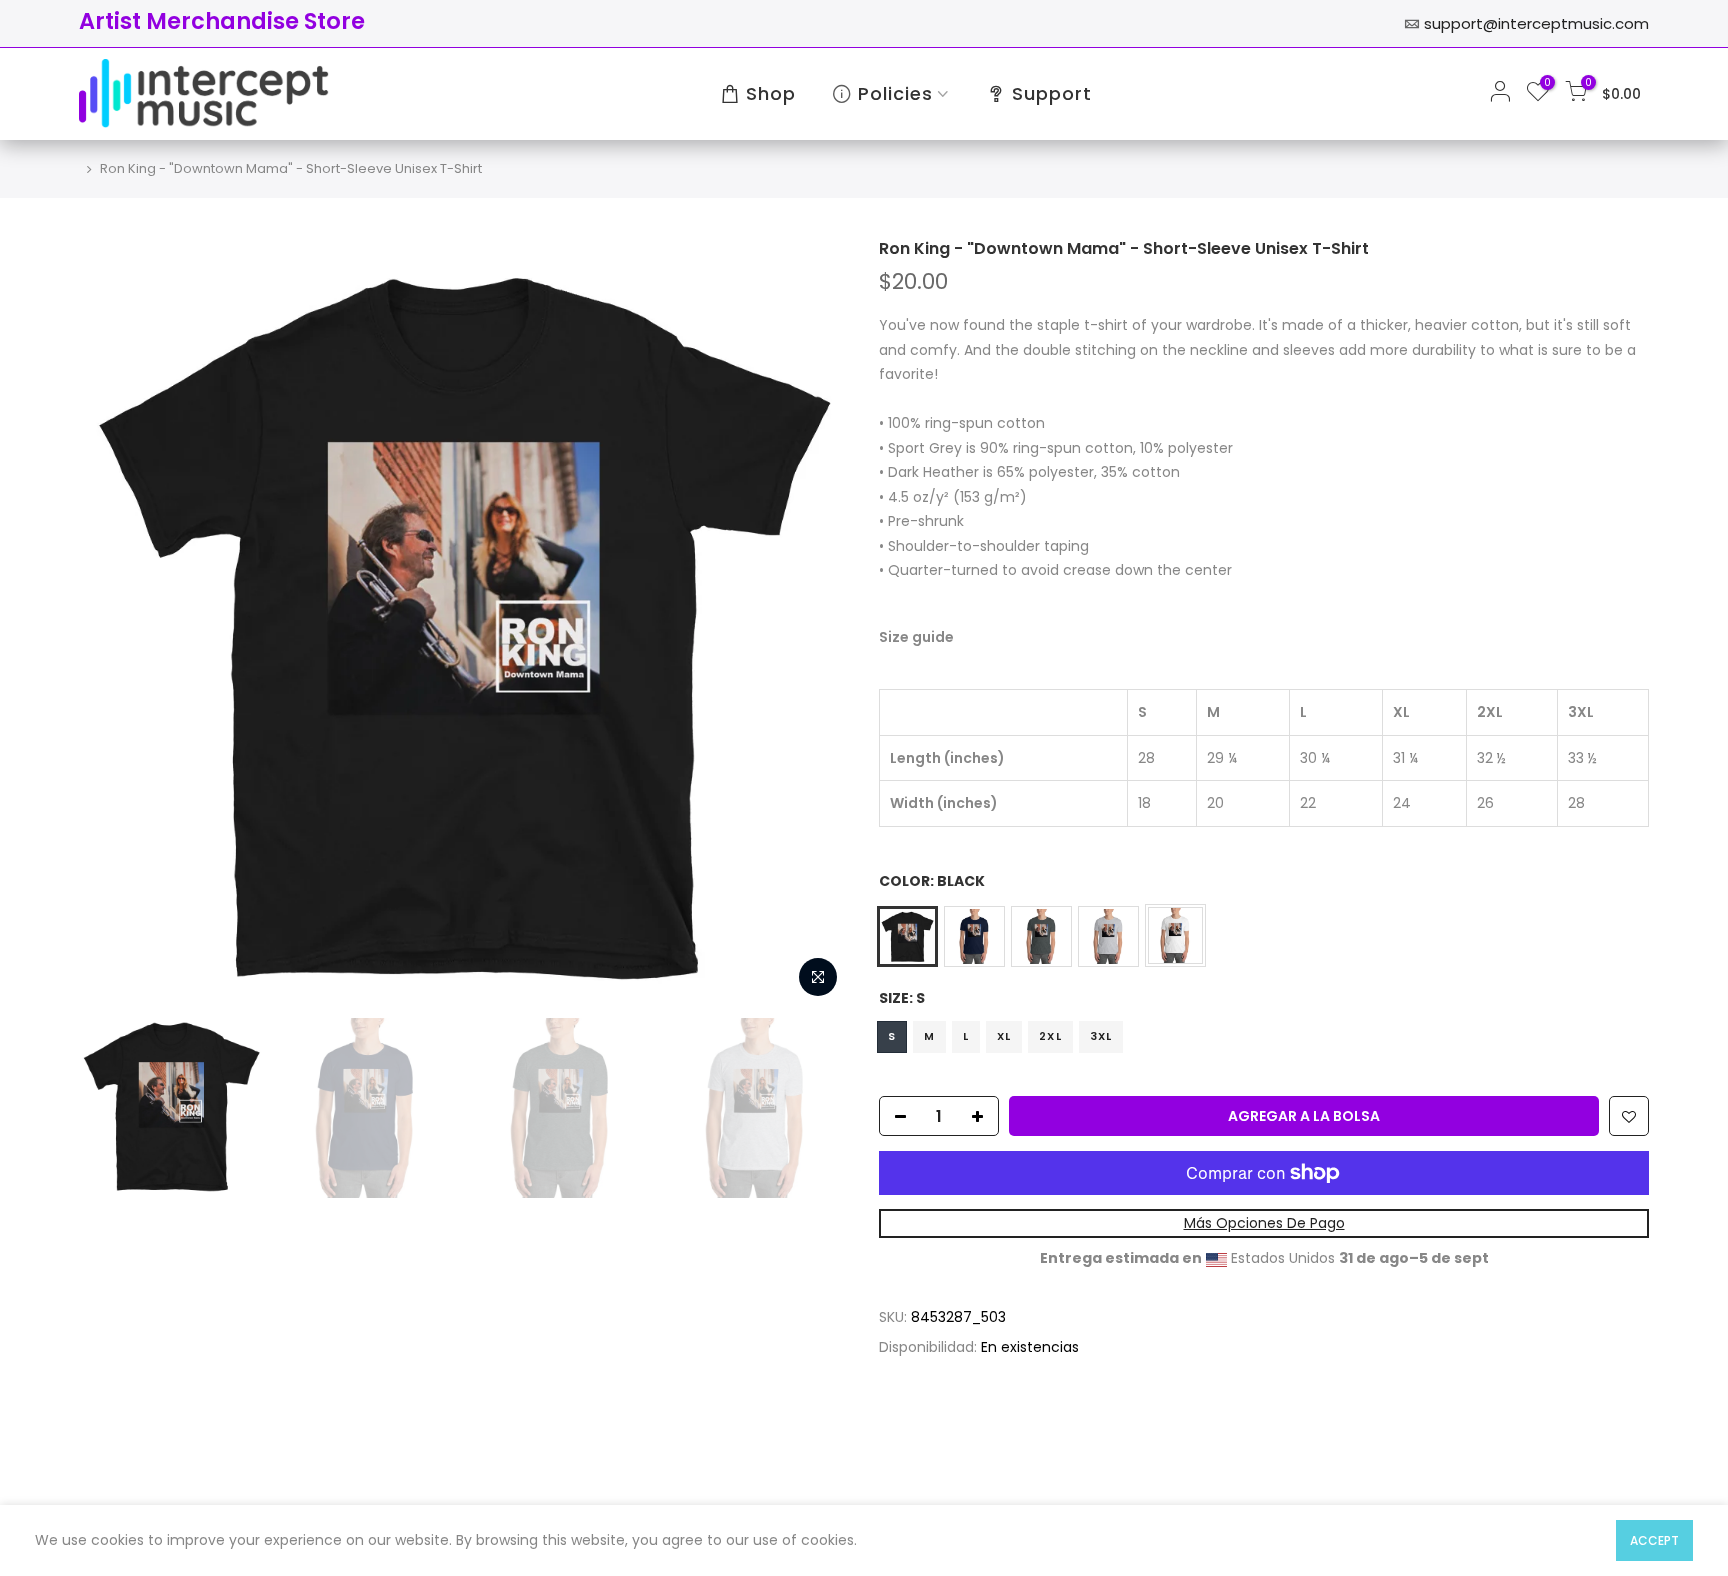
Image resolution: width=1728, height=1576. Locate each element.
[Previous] (114, 623)
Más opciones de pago (1264, 1223)
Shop (771, 93)
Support (1052, 93)
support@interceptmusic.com (1536, 23)
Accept (1654, 1540)
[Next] (814, 623)
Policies (895, 93)
